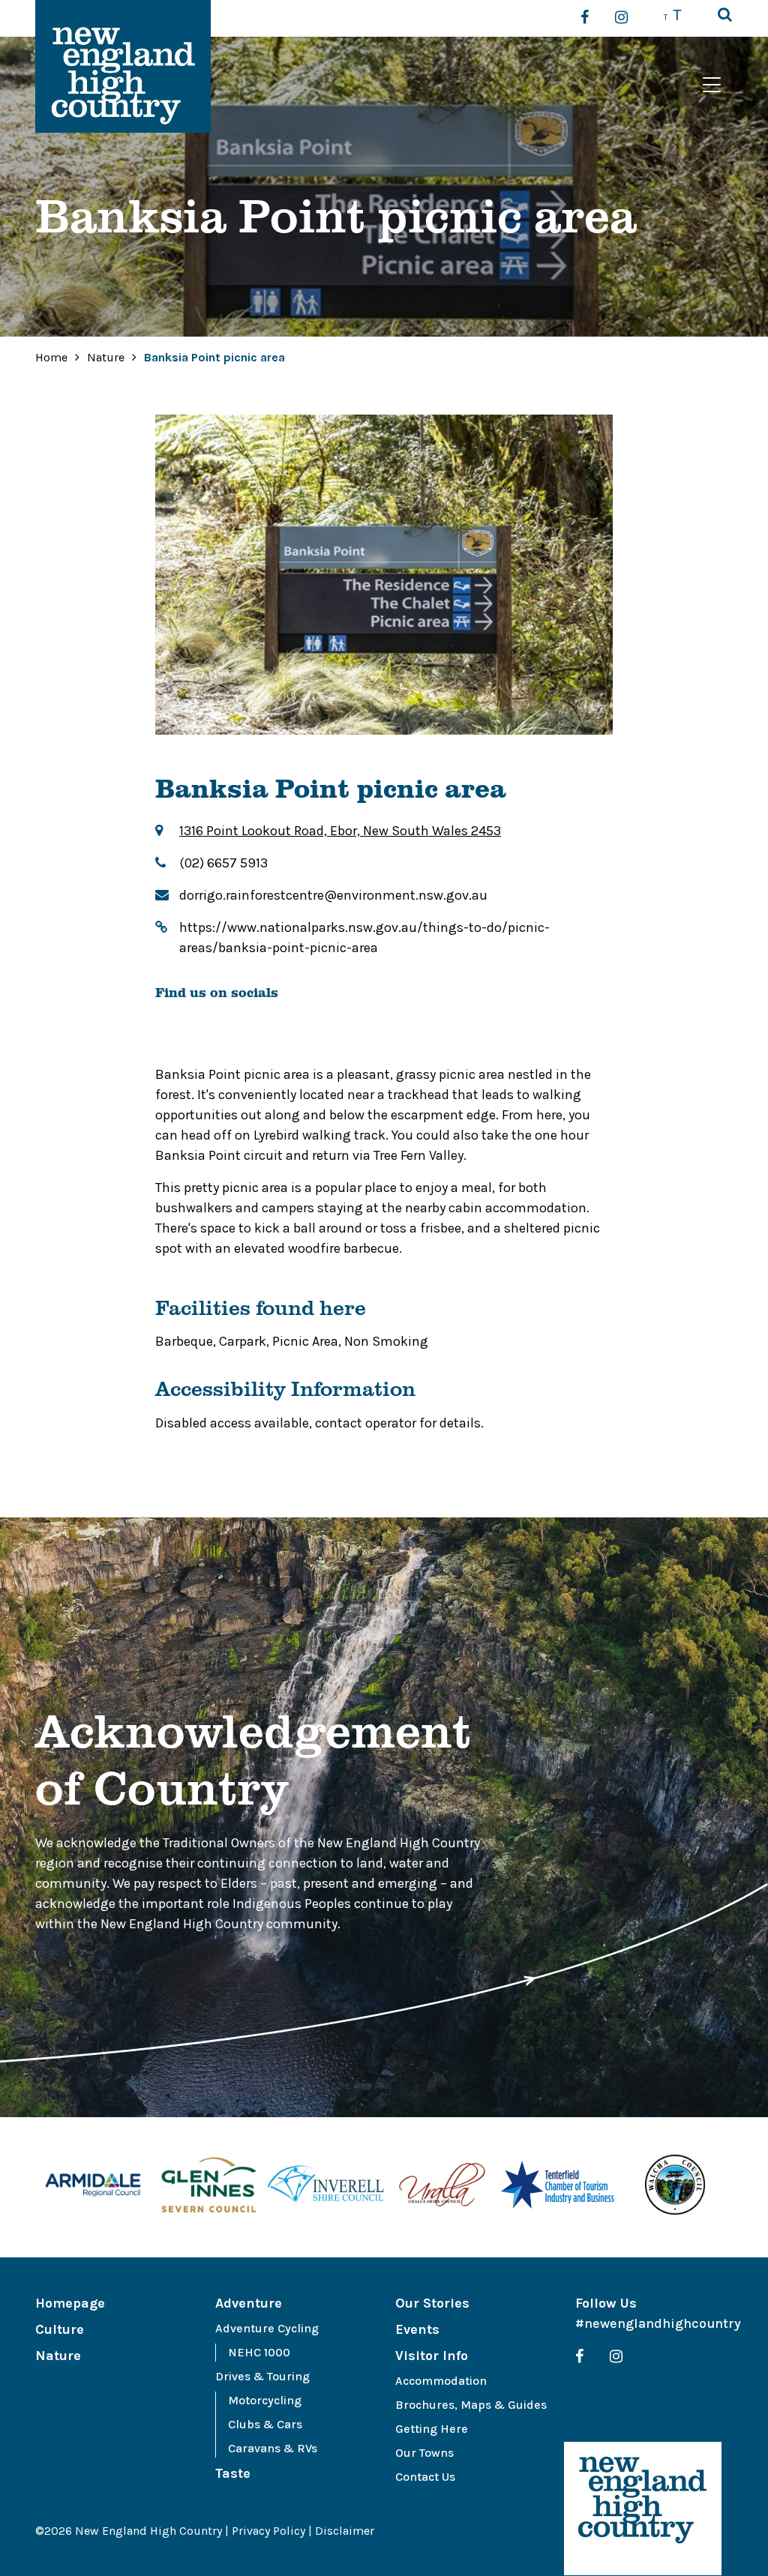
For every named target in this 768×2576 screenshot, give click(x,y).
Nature (107, 357)
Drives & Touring (262, 2376)
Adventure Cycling (267, 2328)
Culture (60, 2329)
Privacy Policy (268, 2531)
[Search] (725, 16)
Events (417, 2329)
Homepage (70, 2303)
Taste (233, 2473)
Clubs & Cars (265, 2424)
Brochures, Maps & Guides (471, 2405)
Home (51, 357)
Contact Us (425, 2477)
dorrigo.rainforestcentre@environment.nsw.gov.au (333, 895)
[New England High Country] (643, 2509)
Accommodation (441, 2381)
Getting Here (432, 2429)
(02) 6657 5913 (223, 863)
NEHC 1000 (259, 2352)
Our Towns (424, 2453)
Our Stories (432, 2303)
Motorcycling (265, 2400)
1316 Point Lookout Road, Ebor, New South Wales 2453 (340, 831)
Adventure (249, 2303)
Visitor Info (432, 2356)
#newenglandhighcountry (658, 2323)
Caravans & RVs (273, 2448)
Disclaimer (345, 2531)
